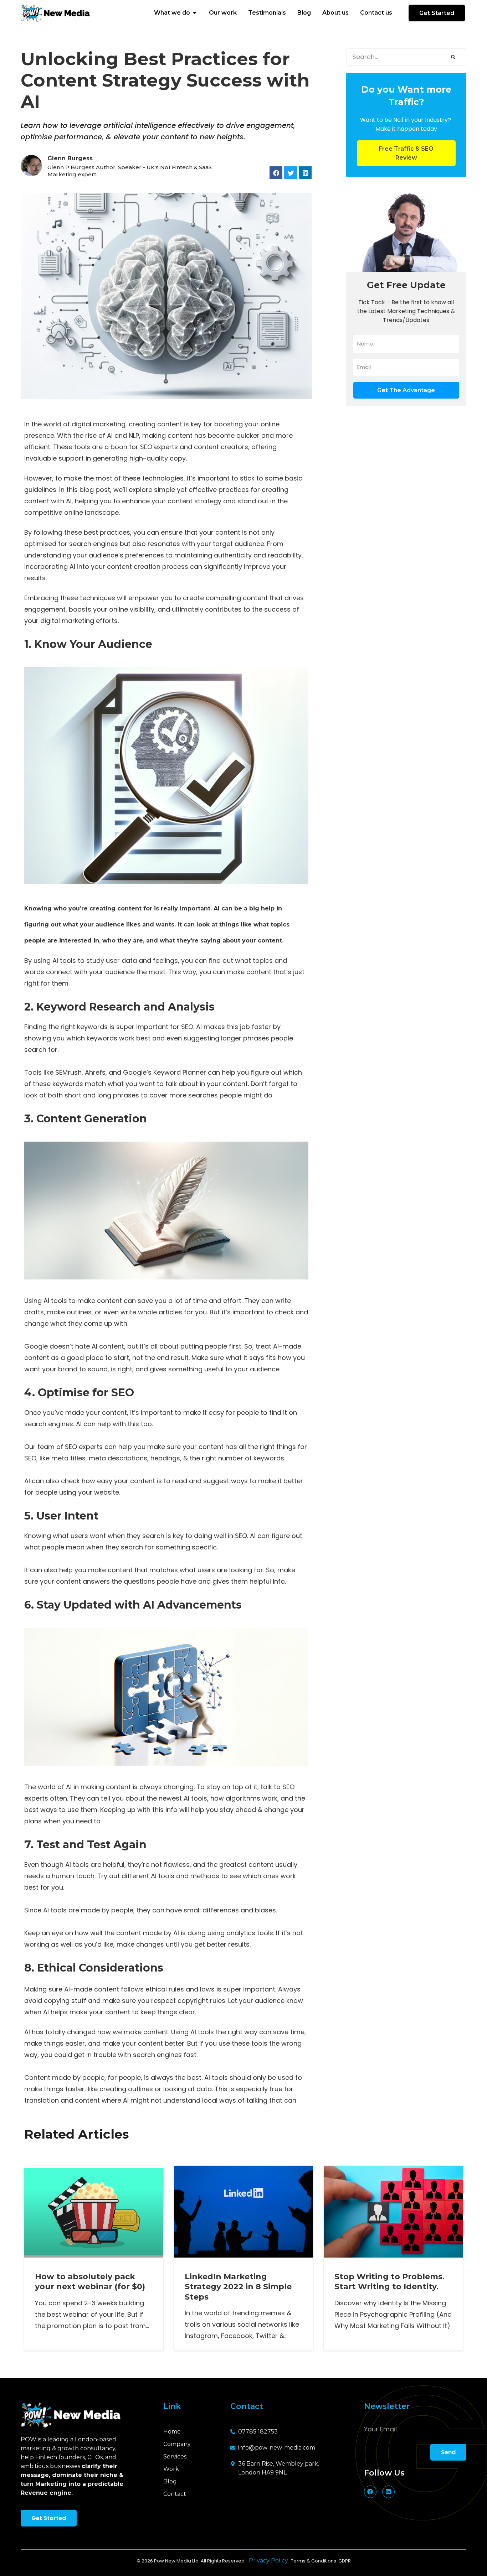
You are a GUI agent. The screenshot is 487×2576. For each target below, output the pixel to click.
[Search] (453, 57)
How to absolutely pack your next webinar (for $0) (90, 2282)
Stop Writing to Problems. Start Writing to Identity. (389, 2282)
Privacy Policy (270, 2561)
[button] (276, 173)
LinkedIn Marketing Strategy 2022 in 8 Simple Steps (238, 2287)
